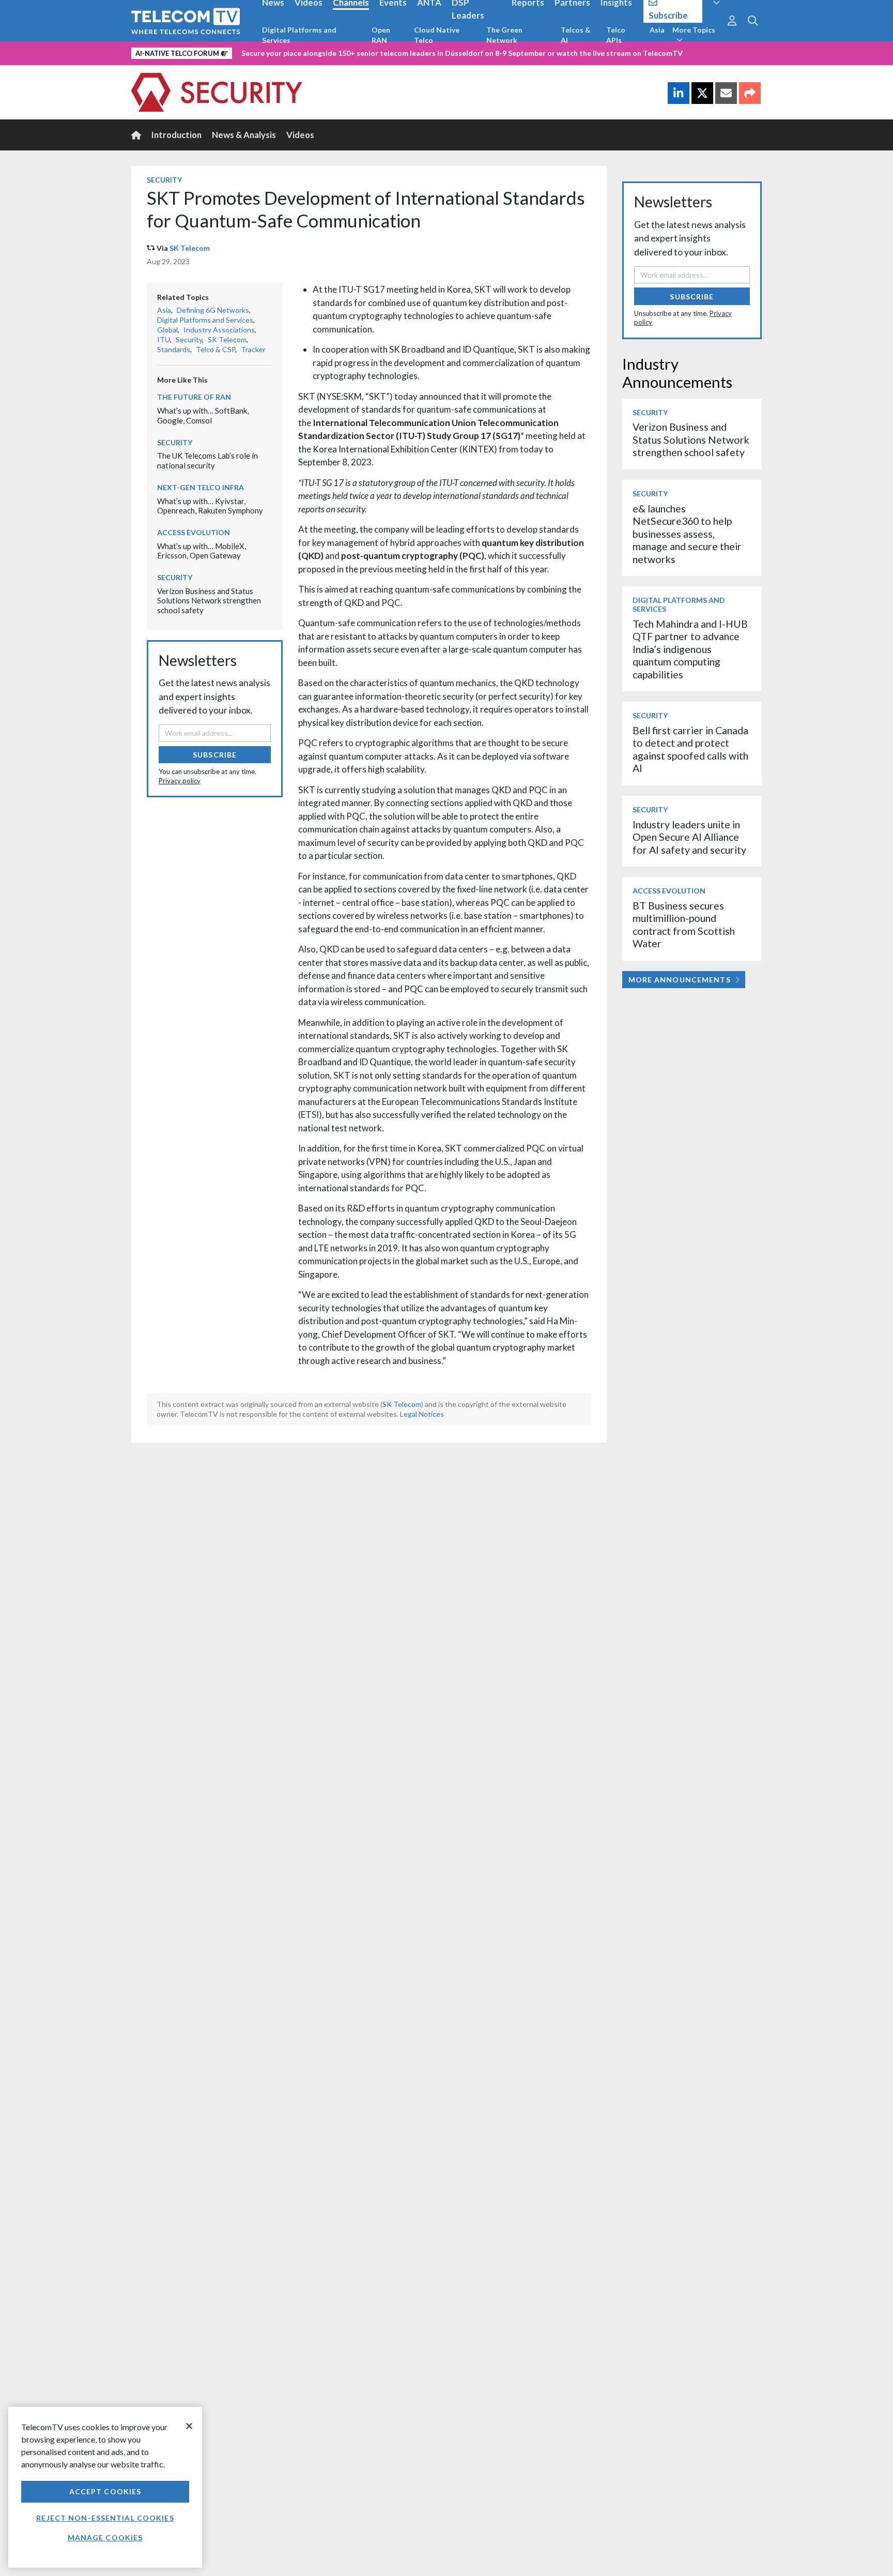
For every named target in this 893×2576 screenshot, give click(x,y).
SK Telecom (190, 248)
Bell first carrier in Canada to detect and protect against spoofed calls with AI (690, 749)
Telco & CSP (215, 349)
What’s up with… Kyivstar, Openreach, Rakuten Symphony (210, 506)
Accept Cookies (105, 2491)
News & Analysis (244, 135)
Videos (300, 135)
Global (167, 330)
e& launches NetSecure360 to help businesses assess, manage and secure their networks (687, 534)
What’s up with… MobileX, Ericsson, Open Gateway (202, 551)
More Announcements (680, 980)
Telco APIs (616, 35)
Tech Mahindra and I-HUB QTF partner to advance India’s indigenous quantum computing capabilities (690, 649)
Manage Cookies (105, 2537)
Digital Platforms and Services (299, 35)
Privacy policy (180, 781)
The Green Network (504, 35)
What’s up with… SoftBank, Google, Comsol (203, 415)
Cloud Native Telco (437, 35)
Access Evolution (194, 532)
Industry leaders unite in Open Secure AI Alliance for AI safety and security (689, 837)
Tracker (253, 349)
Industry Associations (219, 330)
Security (164, 180)
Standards (174, 349)
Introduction (176, 135)
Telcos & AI (576, 35)
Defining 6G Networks (213, 310)
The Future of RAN (194, 397)
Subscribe (215, 755)
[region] (105, 2487)
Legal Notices (422, 1414)
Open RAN (381, 35)
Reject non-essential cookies (105, 2518)
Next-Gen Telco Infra (201, 487)
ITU (164, 339)
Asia (657, 30)
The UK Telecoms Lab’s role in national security (207, 460)
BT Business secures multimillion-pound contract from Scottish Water (684, 925)
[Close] (189, 2426)
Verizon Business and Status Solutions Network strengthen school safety (209, 601)
